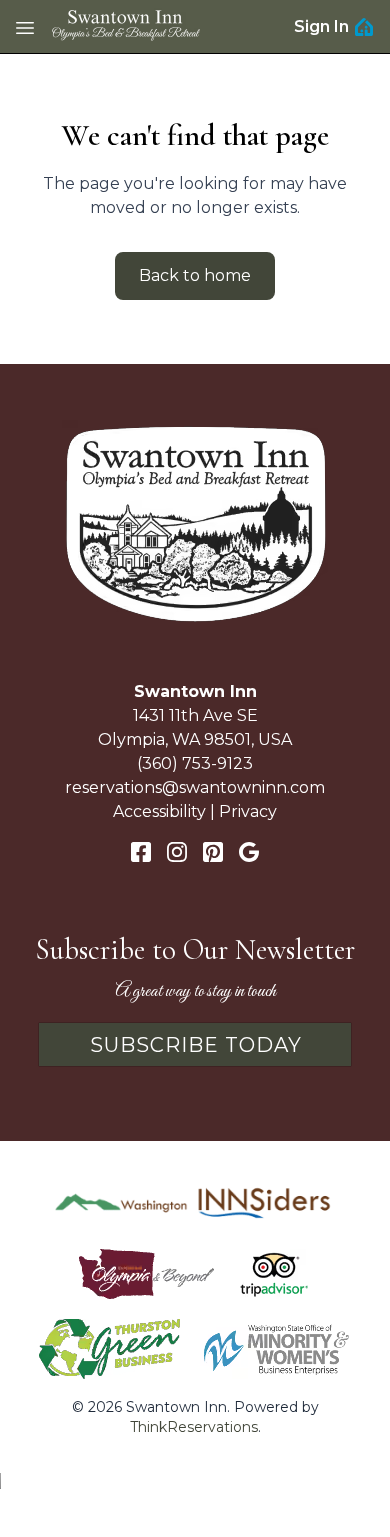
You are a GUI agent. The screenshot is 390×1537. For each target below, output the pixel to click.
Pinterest (213, 852)
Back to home (195, 275)
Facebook (141, 852)
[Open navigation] (25, 27)
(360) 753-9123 (195, 763)
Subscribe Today (196, 1045)
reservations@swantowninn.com (195, 787)
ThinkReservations (194, 1427)
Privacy (248, 811)
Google (249, 852)
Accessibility (159, 811)
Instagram (177, 852)
